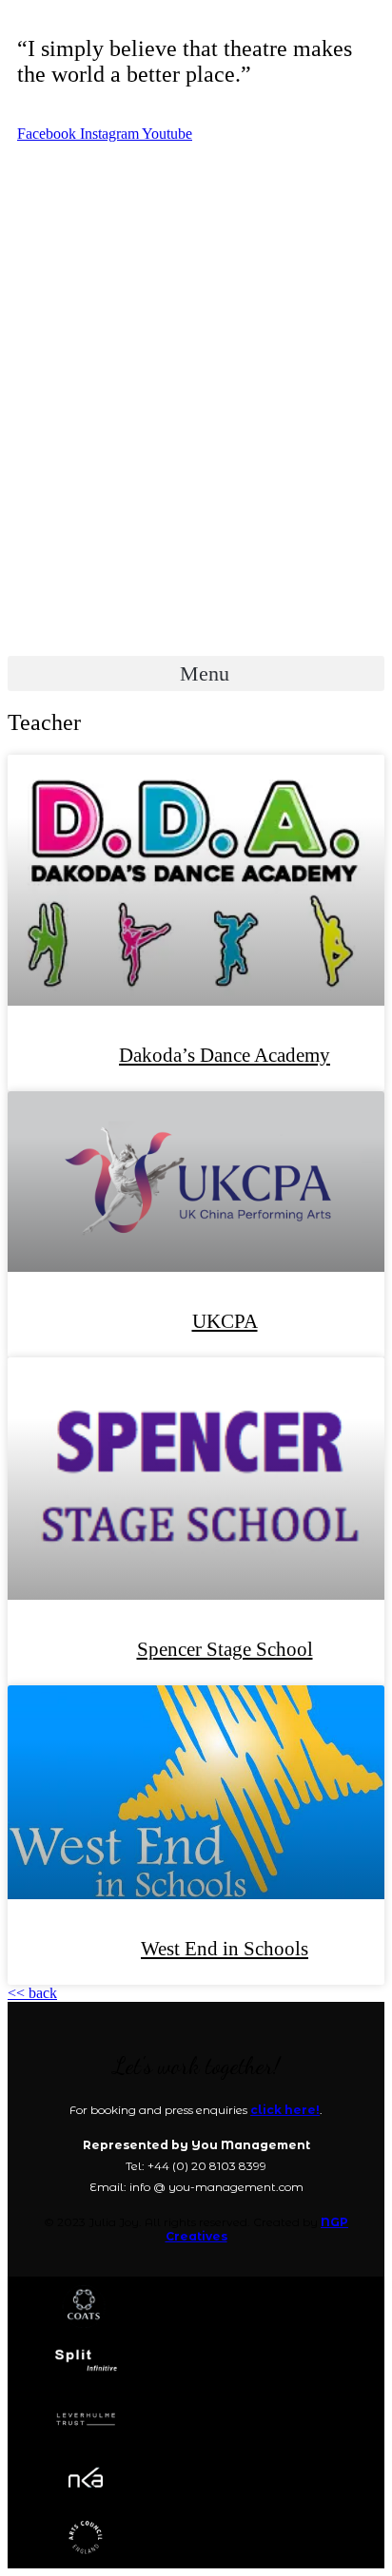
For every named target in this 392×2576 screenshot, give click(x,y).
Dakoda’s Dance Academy (225, 1055)
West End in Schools (225, 1949)
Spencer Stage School (225, 1649)
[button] (196, 673)
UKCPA (225, 1321)
